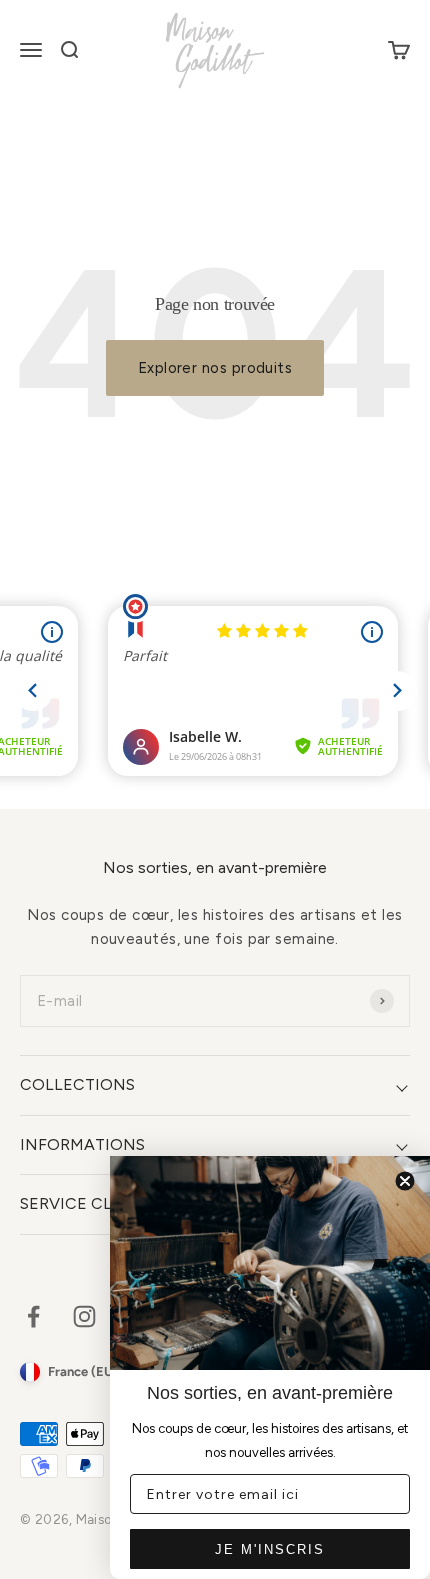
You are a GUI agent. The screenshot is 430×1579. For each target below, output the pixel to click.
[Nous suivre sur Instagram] (84, 1316)
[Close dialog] (405, 1181)
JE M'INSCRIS (270, 1549)
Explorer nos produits (215, 368)
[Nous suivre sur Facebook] (33, 1316)
